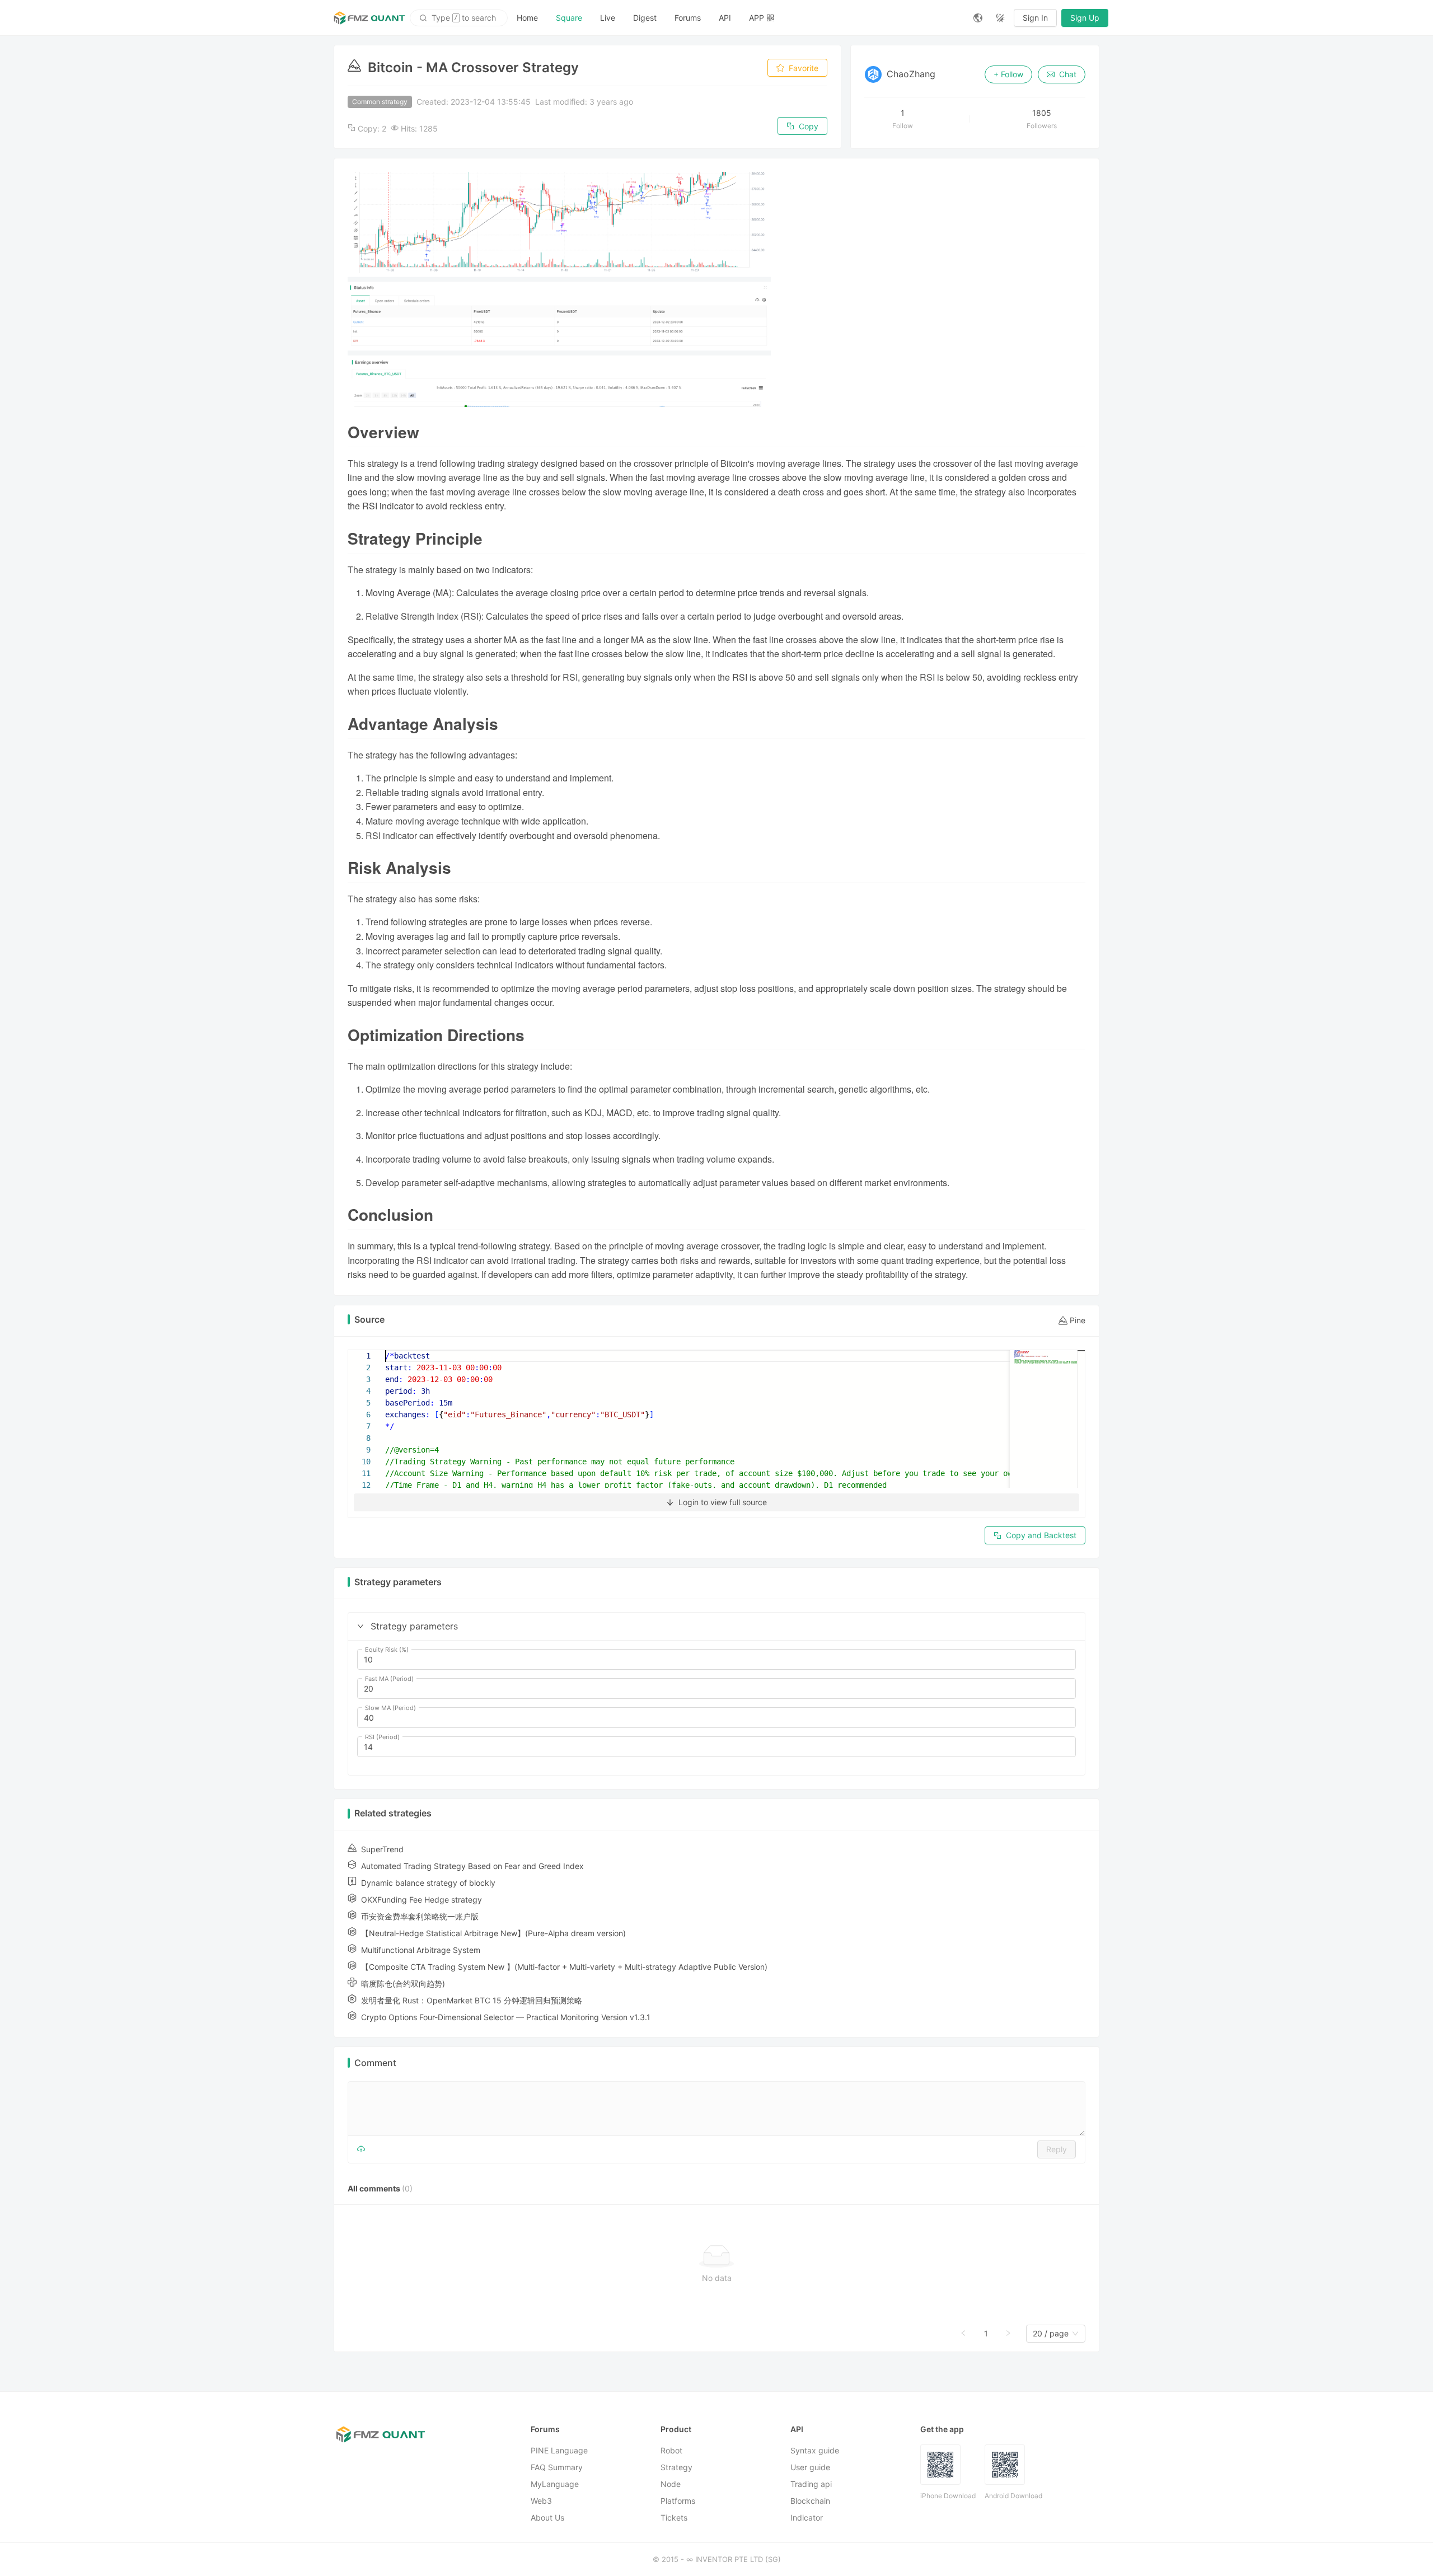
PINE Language (559, 2450)
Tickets (674, 2518)
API (725, 18)
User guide (810, 2467)
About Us (547, 2518)
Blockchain (810, 2501)
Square (569, 18)
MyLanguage (555, 2484)
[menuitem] (527, 18)
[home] (369, 18)
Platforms (678, 2501)
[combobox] (1051, 2334)
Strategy (676, 2467)
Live (608, 18)
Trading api (811, 2484)
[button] (360, 1626)
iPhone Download (948, 2496)
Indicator (807, 2518)
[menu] (736, 18)
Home (527, 18)
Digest (645, 18)
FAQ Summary (557, 2467)
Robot (671, 2450)
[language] (978, 18)
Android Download (1013, 2496)
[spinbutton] (716, 1660)
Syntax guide (815, 2450)
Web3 (541, 2501)
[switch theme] (1000, 18)
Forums (688, 18)
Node (671, 2484)
